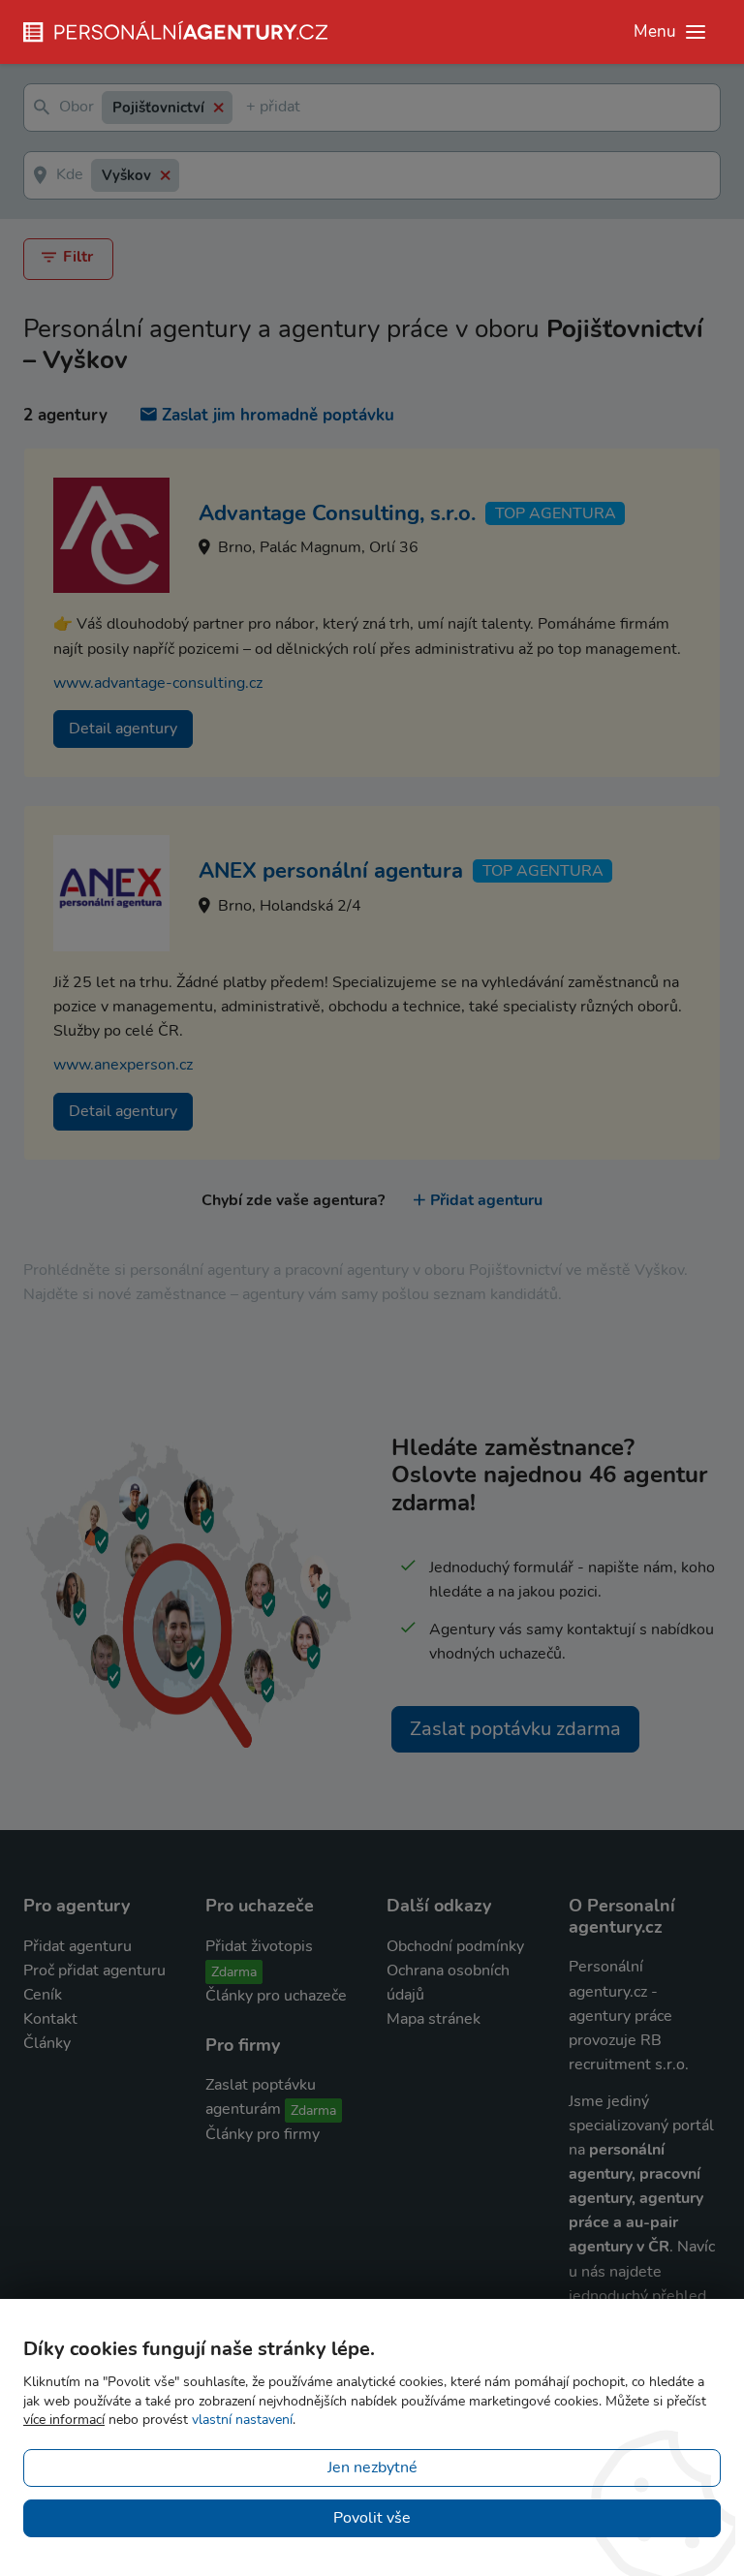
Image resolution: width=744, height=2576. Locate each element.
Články (47, 2043)
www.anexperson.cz (123, 1065)
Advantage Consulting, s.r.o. (337, 513)
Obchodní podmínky (455, 1946)
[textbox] (250, 108)
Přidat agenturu (486, 1200)
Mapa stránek (434, 2019)
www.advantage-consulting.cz (158, 683)
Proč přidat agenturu (94, 1971)
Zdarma (234, 1972)
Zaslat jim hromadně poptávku (278, 415)
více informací (64, 2420)
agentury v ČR (619, 2247)
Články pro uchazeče (276, 1996)
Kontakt (50, 2019)
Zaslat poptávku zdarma (515, 1729)
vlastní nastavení (242, 2420)
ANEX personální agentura (331, 871)
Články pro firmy (263, 2134)
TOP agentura (556, 513)
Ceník (43, 1995)
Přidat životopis (259, 1946)
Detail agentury (123, 729)
